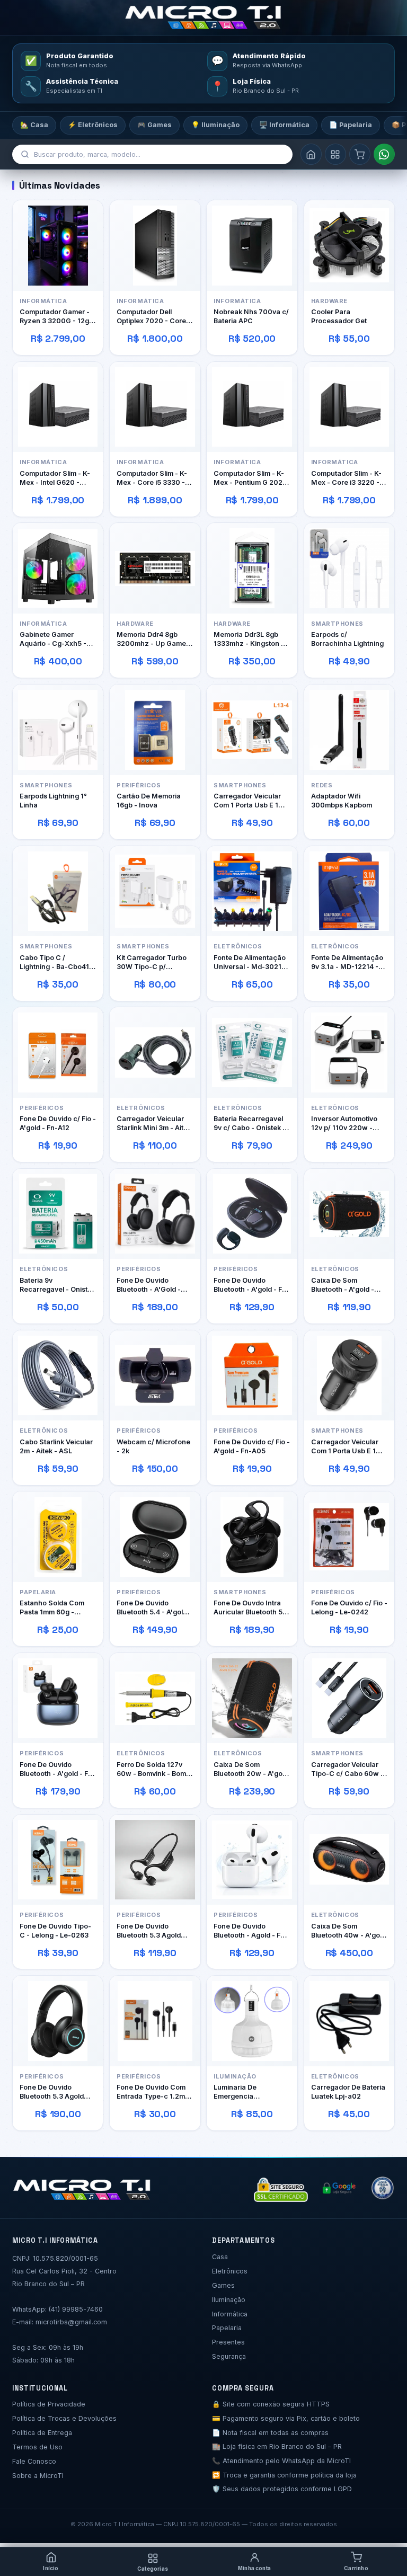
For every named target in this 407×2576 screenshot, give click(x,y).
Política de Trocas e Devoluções (64, 2418)
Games (223, 2285)
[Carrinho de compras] (360, 154)
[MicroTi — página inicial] (203, 17)
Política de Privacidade (49, 2404)
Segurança (229, 2356)
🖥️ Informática (284, 125)
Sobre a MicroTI (38, 2476)
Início (51, 2568)
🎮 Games (154, 125)
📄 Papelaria (351, 125)
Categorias (153, 2569)
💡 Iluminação (215, 125)
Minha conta (254, 2568)
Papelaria (227, 2328)
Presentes (228, 2342)
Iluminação (229, 2300)
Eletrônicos (230, 2271)
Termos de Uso (37, 2447)
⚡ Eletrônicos (93, 125)
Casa (220, 2257)
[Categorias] (335, 154)
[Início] (311, 154)
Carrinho (356, 2568)
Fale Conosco (34, 2461)
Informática (230, 2314)
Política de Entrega (42, 2433)
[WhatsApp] (384, 154)
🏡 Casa (34, 125)
